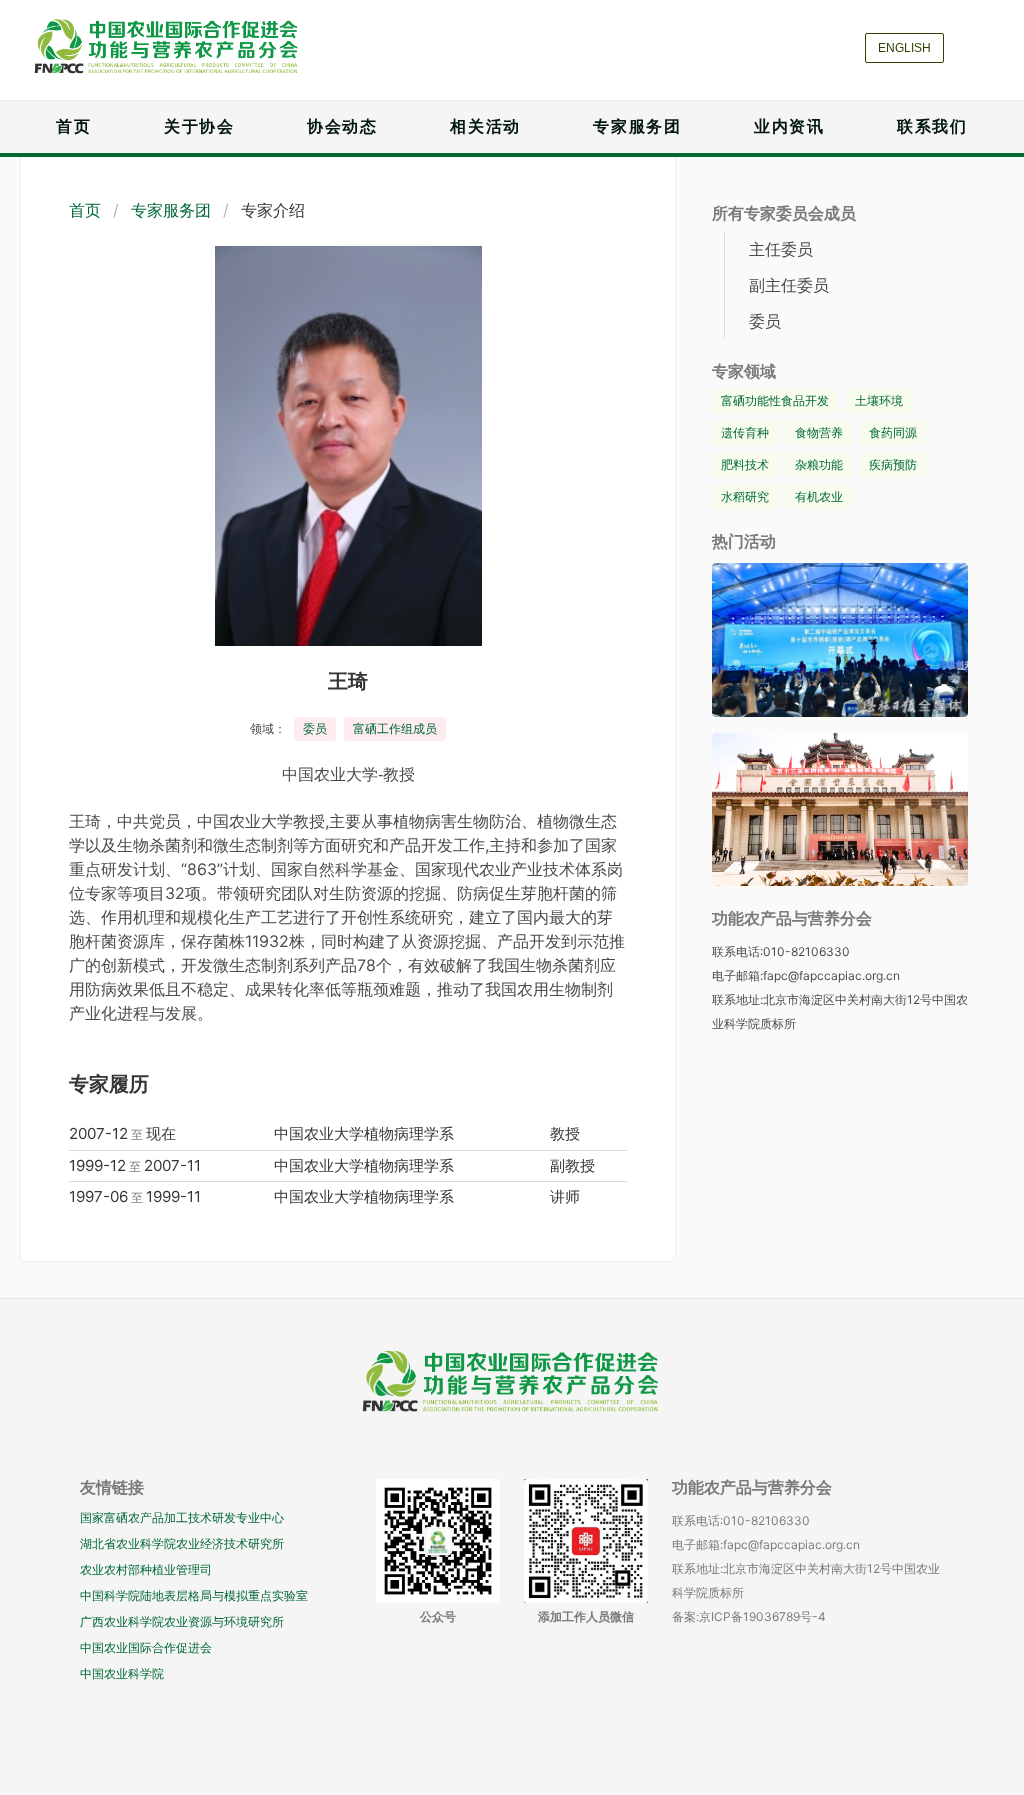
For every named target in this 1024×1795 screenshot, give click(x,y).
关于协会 (199, 126)
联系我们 (932, 126)
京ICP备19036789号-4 (762, 1616)
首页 (73, 126)
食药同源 (893, 432)
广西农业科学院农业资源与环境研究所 (182, 1621)
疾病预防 (893, 464)
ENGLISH (904, 48)
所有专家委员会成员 (784, 213)
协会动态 (342, 126)
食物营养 (819, 432)
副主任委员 (789, 285)
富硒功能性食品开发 (775, 400)
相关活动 (485, 126)
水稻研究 (745, 496)
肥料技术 (745, 464)
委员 (315, 728)
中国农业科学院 (122, 1673)
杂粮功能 (819, 464)
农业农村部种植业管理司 (146, 1569)
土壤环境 (879, 400)
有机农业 (819, 496)
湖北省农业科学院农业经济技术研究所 (182, 1543)
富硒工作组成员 (395, 728)
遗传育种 (745, 432)
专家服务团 (637, 126)
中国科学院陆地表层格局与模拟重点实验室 (194, 1595)
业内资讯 (789, 126)
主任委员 (781, 249)
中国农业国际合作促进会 (146, 1647)
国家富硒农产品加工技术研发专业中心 (182, 1517)
